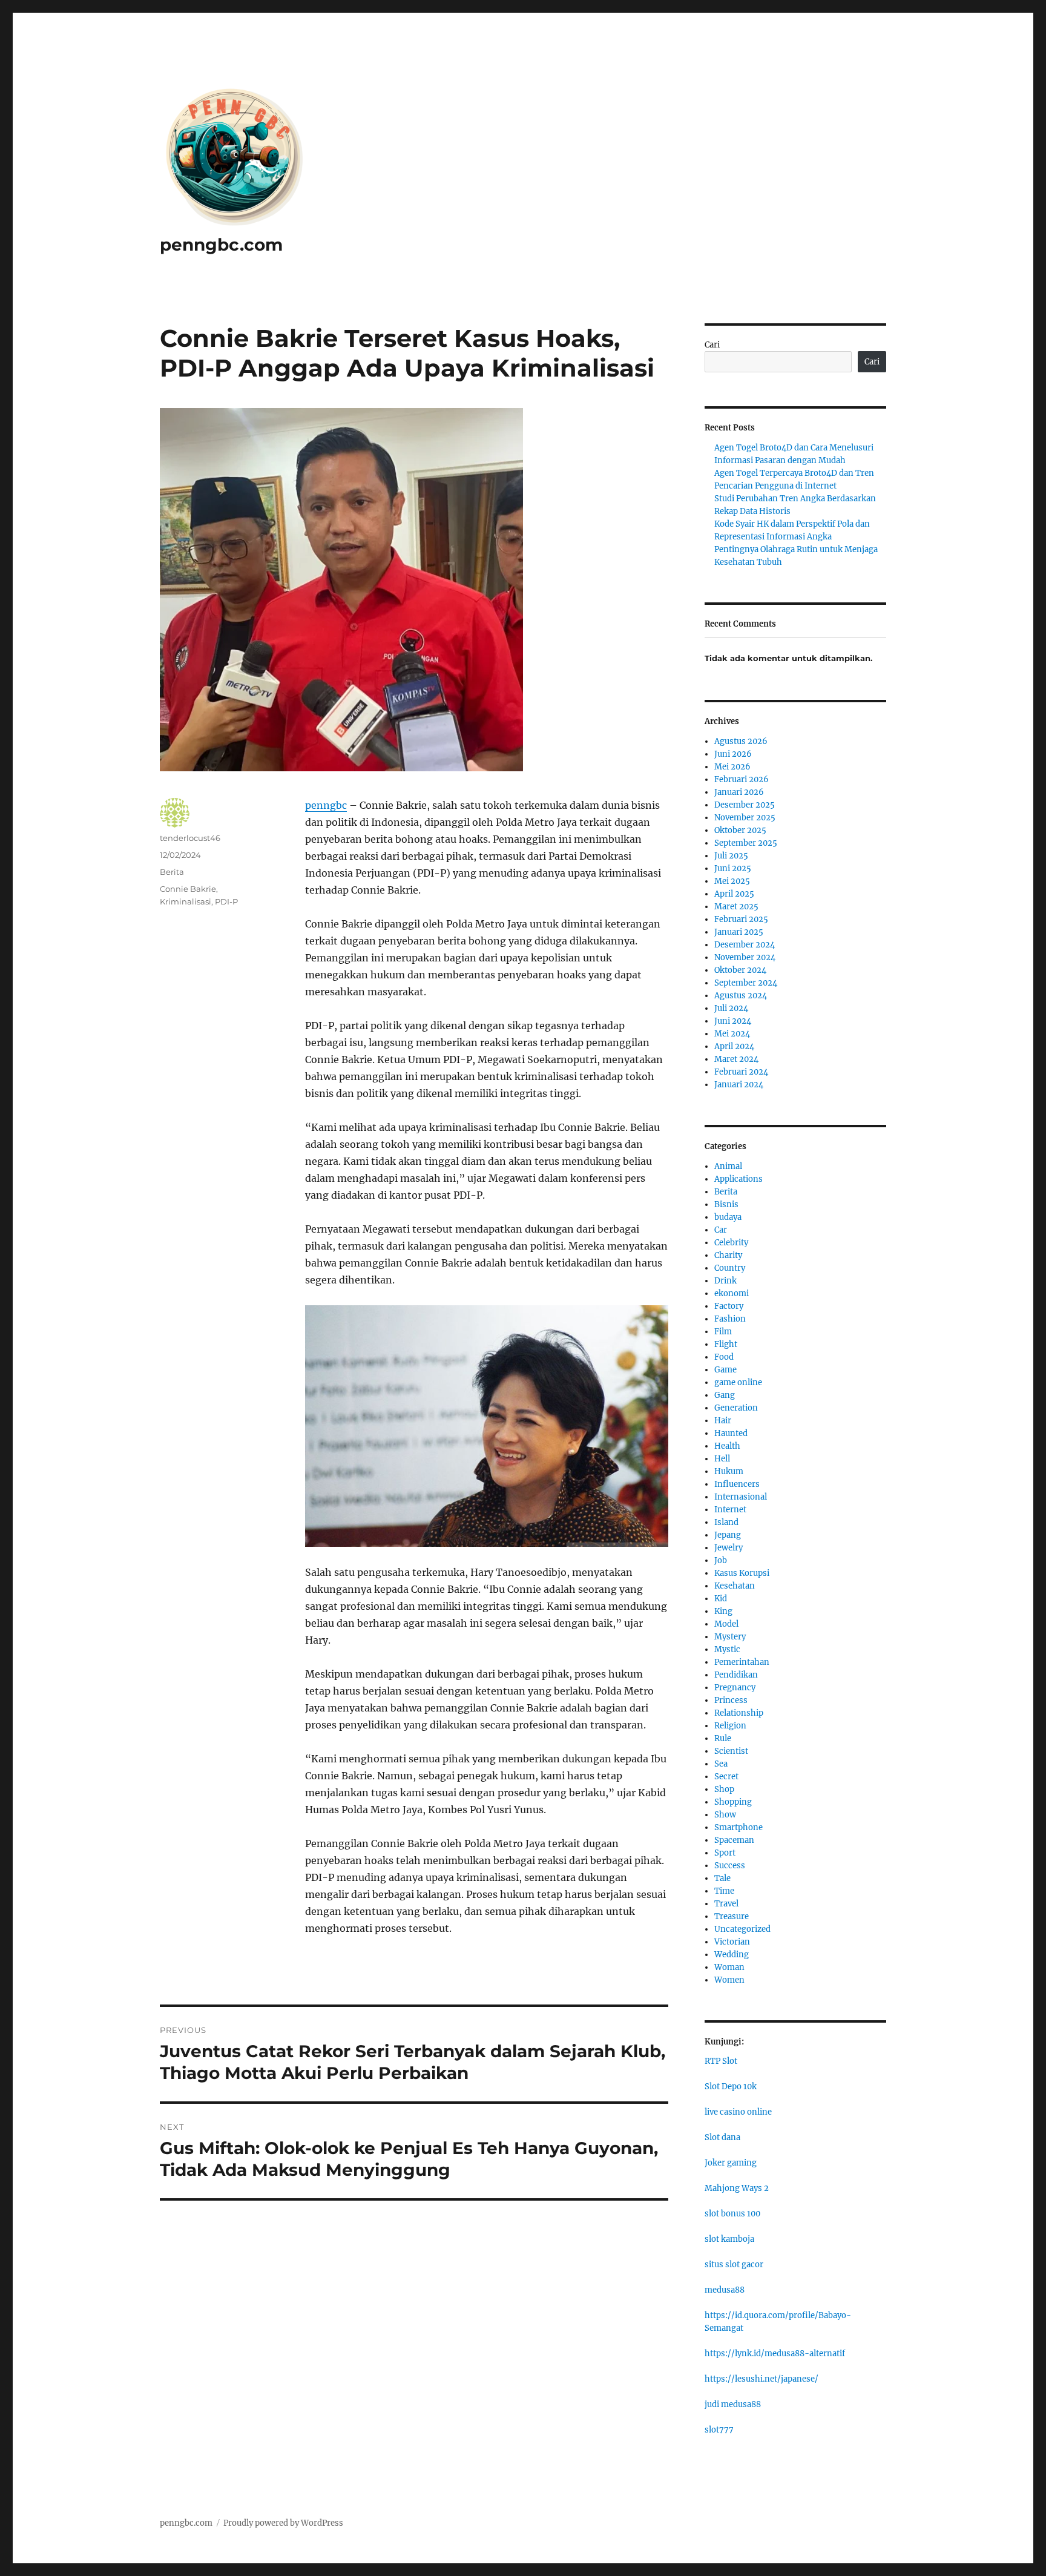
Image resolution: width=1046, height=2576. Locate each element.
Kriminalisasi (186, 901)
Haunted (731, 1433)
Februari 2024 (741, 1072)
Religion (730, 1726)
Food (724, 1357)
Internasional (741, 1497)
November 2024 (745, 957)
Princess (731, 1700)
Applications (738, 1179)
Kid (721, 1599)
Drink (725, 1281)
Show (725, 1815)
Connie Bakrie (188, 889)
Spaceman (734, 1840)
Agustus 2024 (741, 996)
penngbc (326, 805)
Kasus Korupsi (742, 1573)
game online (738, 1382)
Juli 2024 (731, 1008)
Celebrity (731, 1243)
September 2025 (746, 843)
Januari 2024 (739, 1085)
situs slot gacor (734, 2265)
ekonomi (732, 1293)
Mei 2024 (732, 1034)
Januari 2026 (739, 792)
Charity (728, 1255)
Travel (726, 1904)
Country (730, 1268)
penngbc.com (221, 245)
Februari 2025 (741, 919)
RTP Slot (721, 2061)
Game (725, 1370)
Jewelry (729, 1548)
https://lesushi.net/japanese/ (761, 2379)
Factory (729, 1306)
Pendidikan (736, 1675)
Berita (172, 872)
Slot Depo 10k (731, 2087)
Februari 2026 (742, 779)
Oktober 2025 (740, 830)
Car (721, 1230)
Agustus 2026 (741, 741)
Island (726, 1522)
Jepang (728, 1535)
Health (727, 1446)
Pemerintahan (742, 1662)
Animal (728, 1166)
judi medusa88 (733, 2404)
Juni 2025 (733, 868)
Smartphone (738, 1827)
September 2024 (746, 983)
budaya (728, 1217)
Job (721, 1560)
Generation (736, 1408)
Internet (730, 1510)
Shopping (733, 1802)
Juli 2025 (731, 856)
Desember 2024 (745, 945)
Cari (712, 345)
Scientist (731, 1751)
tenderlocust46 (190, 838)
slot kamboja (729, 2239)
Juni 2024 (733, 1021)
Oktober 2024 (740, 970)
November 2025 (745, 818)
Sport (725, 1853)
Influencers (737, 1484)
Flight (726, 1344)
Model (726, 1624)
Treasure (732, 1916)
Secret (726, 1777)
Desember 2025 (745, 805)
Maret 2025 (736, 907)
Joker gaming (731, 2163)
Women (729, 1980)
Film (723, 1332)
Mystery (730, 1637)
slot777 (719, 2430)
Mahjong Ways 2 (737, 2188)
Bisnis (726, 1204)
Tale (722, 1878)
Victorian (732, 1942)
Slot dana (722, 2137)
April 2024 (734, 1046)
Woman (729, 1967)
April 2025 (734, 894)
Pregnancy (735, 1688)
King (723, 1611)
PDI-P (226, 901)
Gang (725, 1395)
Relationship (739, 1713)
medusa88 (725, 2290)
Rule (723, 1738)
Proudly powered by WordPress (283, 2523)
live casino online (738, 2112)
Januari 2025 (739, 932)
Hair (723, 1421)
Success (730, 1866)
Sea (721, 1764)
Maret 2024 (736, 1059)
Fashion (730, 1319)
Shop (724, 1789)
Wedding (732, 1955)
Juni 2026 (733, 754)
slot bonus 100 (732, 2214)
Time (724, 1891)
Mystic (727, 1649)
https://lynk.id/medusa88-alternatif (775, 2354)
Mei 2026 (732, 767)
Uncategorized (742, 1929)
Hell (722, 1459)
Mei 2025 (732, 881)
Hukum (729, 1471)
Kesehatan (735, 1586)
